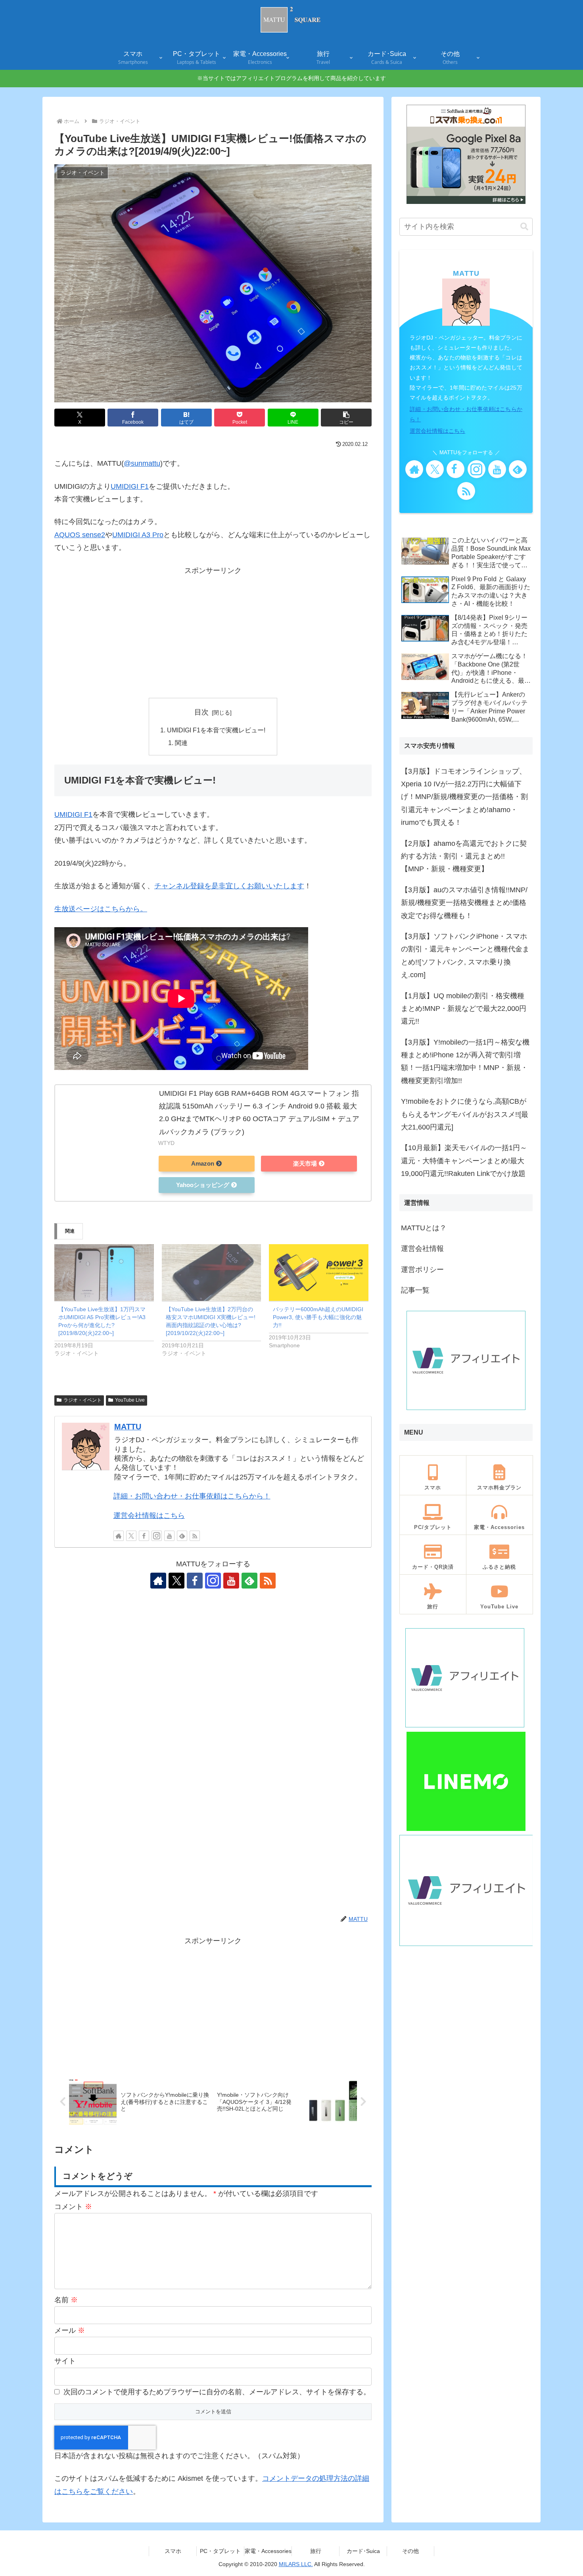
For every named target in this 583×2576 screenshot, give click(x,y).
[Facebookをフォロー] (144, 1536)
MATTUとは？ (424, 1228)
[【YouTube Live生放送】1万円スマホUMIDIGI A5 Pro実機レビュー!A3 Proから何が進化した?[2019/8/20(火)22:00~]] (104, 1273)
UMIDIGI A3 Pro (138, 535)
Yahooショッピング (203, 1185)
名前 (66, 2300)
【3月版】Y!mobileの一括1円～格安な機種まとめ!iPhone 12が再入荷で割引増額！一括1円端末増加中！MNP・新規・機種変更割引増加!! (465, 1061)
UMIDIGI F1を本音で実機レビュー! (216, 730)
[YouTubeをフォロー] (169, 1536)
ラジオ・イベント (82, 1400)
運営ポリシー (422, 1270)
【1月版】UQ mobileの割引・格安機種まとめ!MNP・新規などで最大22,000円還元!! (464, 1009)
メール (70, 2330)
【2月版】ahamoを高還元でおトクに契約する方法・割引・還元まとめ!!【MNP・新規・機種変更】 (464, 856)
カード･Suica (363, 2551)
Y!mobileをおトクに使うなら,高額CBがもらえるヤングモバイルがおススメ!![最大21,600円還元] (465, 1114)
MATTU (128, 1427)
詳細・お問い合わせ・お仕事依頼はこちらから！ (192, 1496)
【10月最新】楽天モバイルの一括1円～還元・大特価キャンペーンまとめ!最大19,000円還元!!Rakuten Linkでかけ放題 (464, 1161)
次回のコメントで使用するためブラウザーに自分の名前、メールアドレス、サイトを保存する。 (217, 2392)
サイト (65, 2361)
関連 (181, 743)
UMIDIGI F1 (130, 486)
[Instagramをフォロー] (157, 1536)
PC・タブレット (220, 2551)
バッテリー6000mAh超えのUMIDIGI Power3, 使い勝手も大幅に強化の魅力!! (318, 1317)
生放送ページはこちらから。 (101, 909)
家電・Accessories (268, 2551)
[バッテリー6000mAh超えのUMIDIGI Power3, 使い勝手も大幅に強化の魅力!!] (319, 1273)
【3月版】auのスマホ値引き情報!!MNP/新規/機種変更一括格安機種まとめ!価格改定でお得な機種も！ (464, 903)
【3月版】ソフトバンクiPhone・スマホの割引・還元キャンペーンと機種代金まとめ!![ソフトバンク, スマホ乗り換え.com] (465, 956)
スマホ (173, 2551)
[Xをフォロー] (131, 1536)
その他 (410, 2551)
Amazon (203, 1164)
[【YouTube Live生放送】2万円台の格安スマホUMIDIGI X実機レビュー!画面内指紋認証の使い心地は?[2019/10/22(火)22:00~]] (212, 1273)
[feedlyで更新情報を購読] (182, 1536)
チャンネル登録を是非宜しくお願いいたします (229, 886)
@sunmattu (142, 463)
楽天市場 (305, 1164)
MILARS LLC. (296, 2564)
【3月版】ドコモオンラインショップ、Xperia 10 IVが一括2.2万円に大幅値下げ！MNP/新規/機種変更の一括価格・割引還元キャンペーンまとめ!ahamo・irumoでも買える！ (464, 797)
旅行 (316, 2551)
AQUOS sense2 (80, 535)
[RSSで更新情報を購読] (195, 1536)
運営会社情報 (422, 1249)
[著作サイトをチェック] (119, 1536)
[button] (346, 418)
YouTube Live (130, 1400)
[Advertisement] (213, 632)
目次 (201, 712)
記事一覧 (415, 1290)
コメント (73, 2207)
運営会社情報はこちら (149, 1516)
